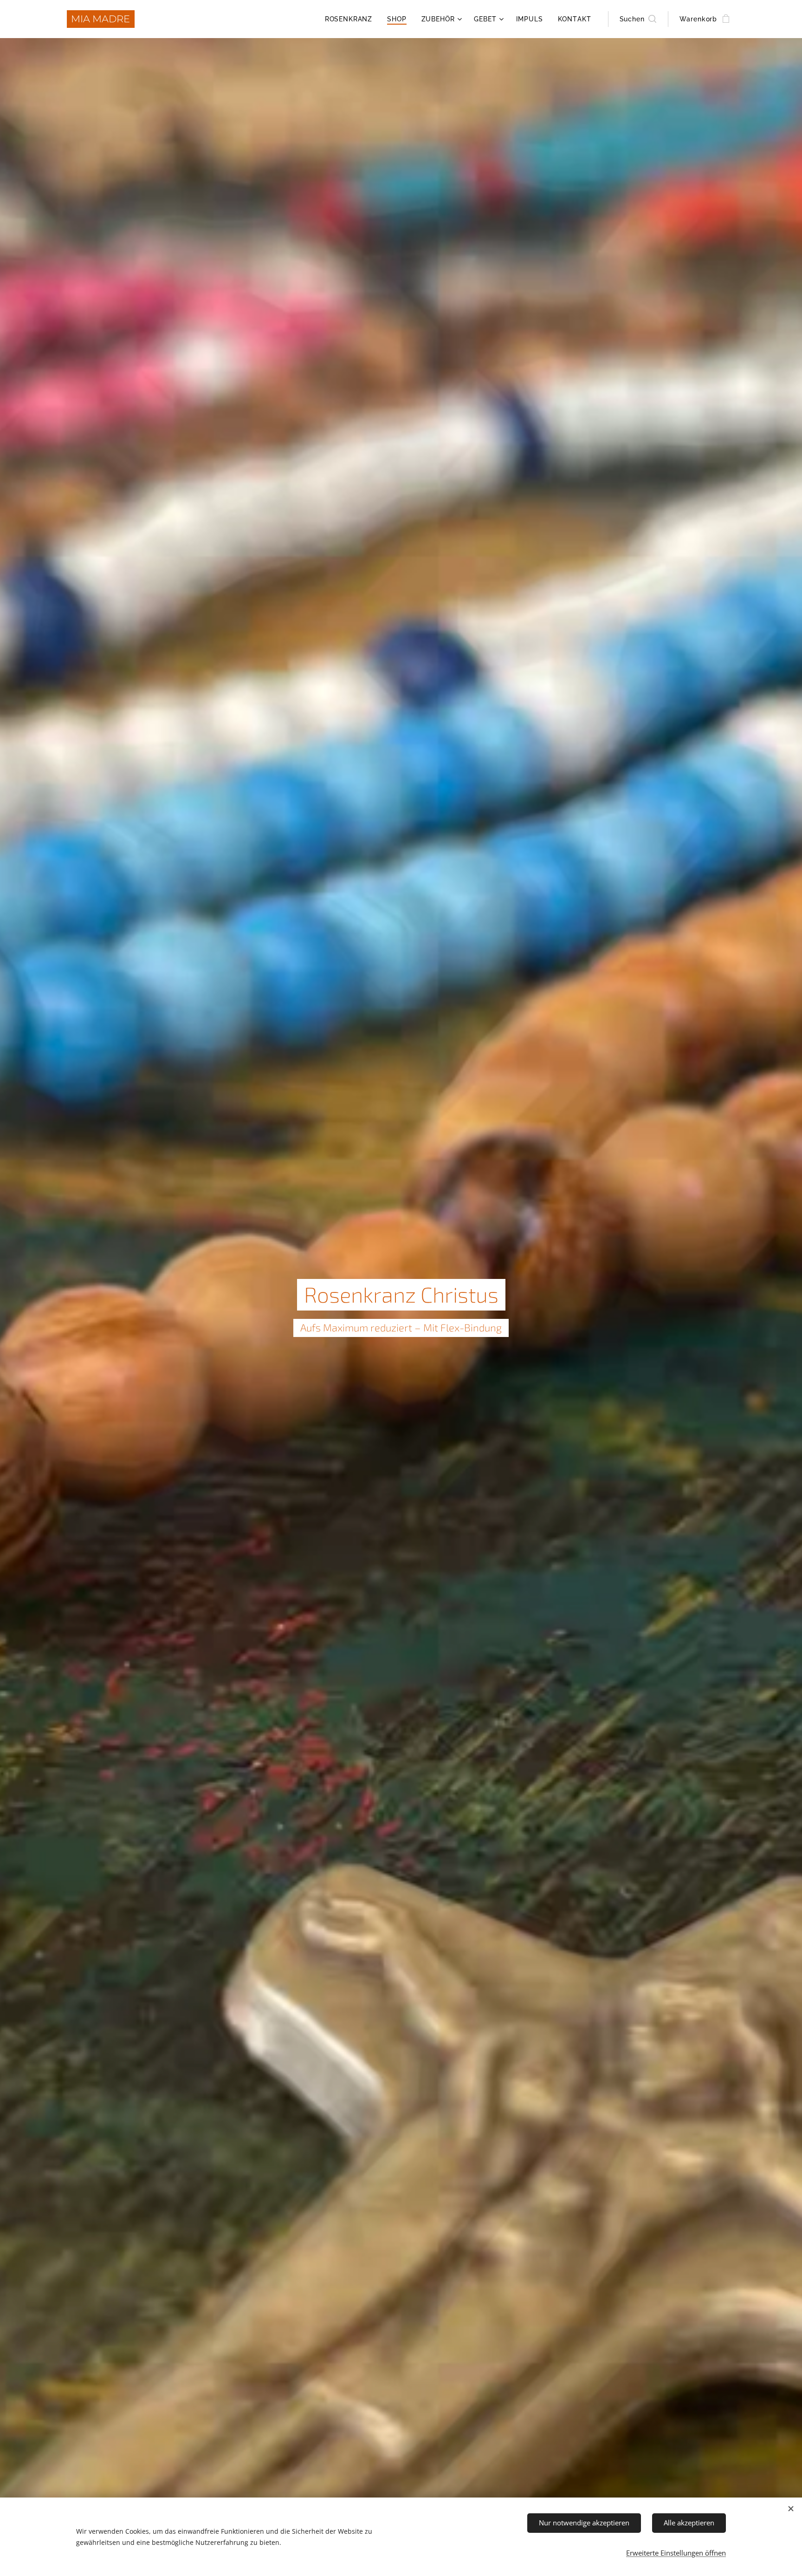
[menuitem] (351, 19)
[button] (638, 19)
